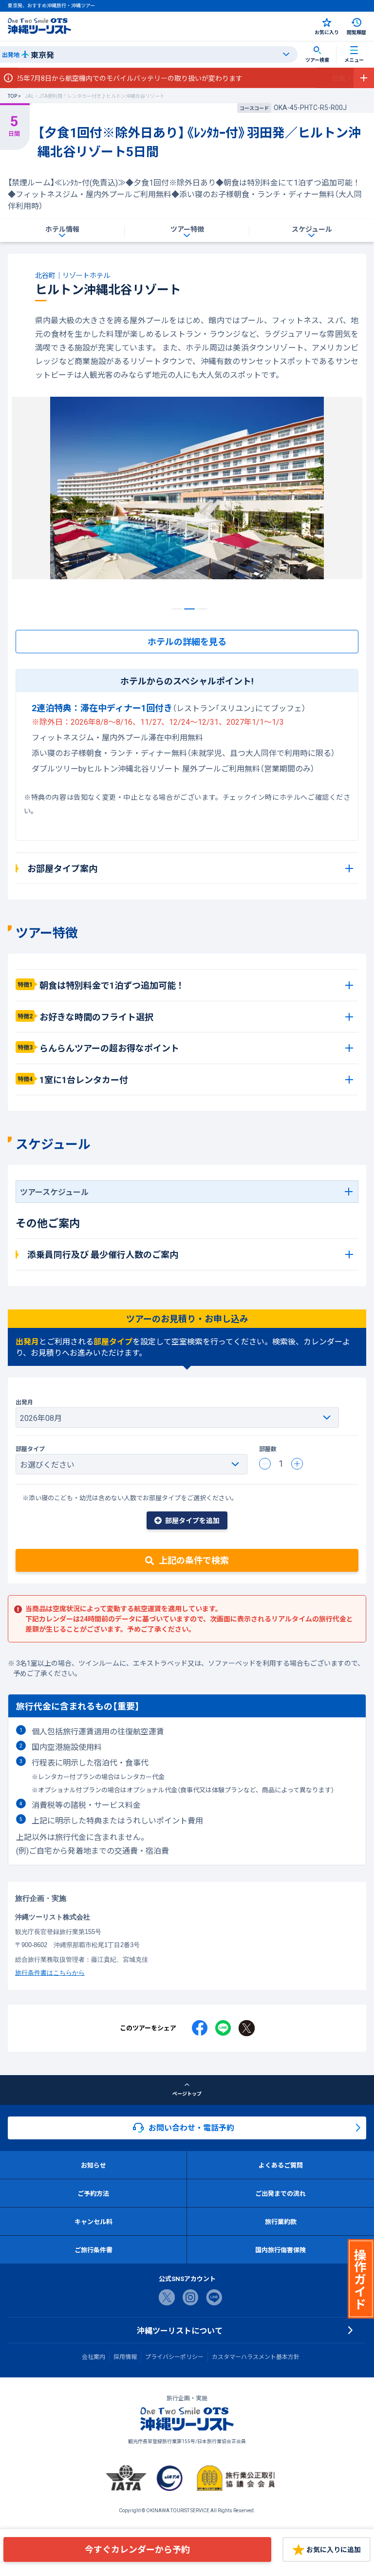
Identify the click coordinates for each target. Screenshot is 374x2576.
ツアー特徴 (187, 229)
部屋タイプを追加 (192, 1520)
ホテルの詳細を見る (187, 641)
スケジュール (312, 229)
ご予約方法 (93, 2193)
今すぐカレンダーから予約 (137, 2549)
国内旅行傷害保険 (280, 2250)
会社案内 (93, 2356)
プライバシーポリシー (174, 2356)
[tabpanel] (187, 496)
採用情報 (125, 2356)
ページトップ (187, 2093)
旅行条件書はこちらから (50, 1972)
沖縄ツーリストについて (180, 2330)
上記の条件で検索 (194, 1560)
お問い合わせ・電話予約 (191, 2127)
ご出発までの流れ (280, 2193)
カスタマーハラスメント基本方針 (256, 2356)
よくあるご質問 (281, 2165)
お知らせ (93, 2165)
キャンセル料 (93, 2221)
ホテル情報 (62, 229)
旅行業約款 (281, 2221)
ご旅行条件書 (93, 2250)
